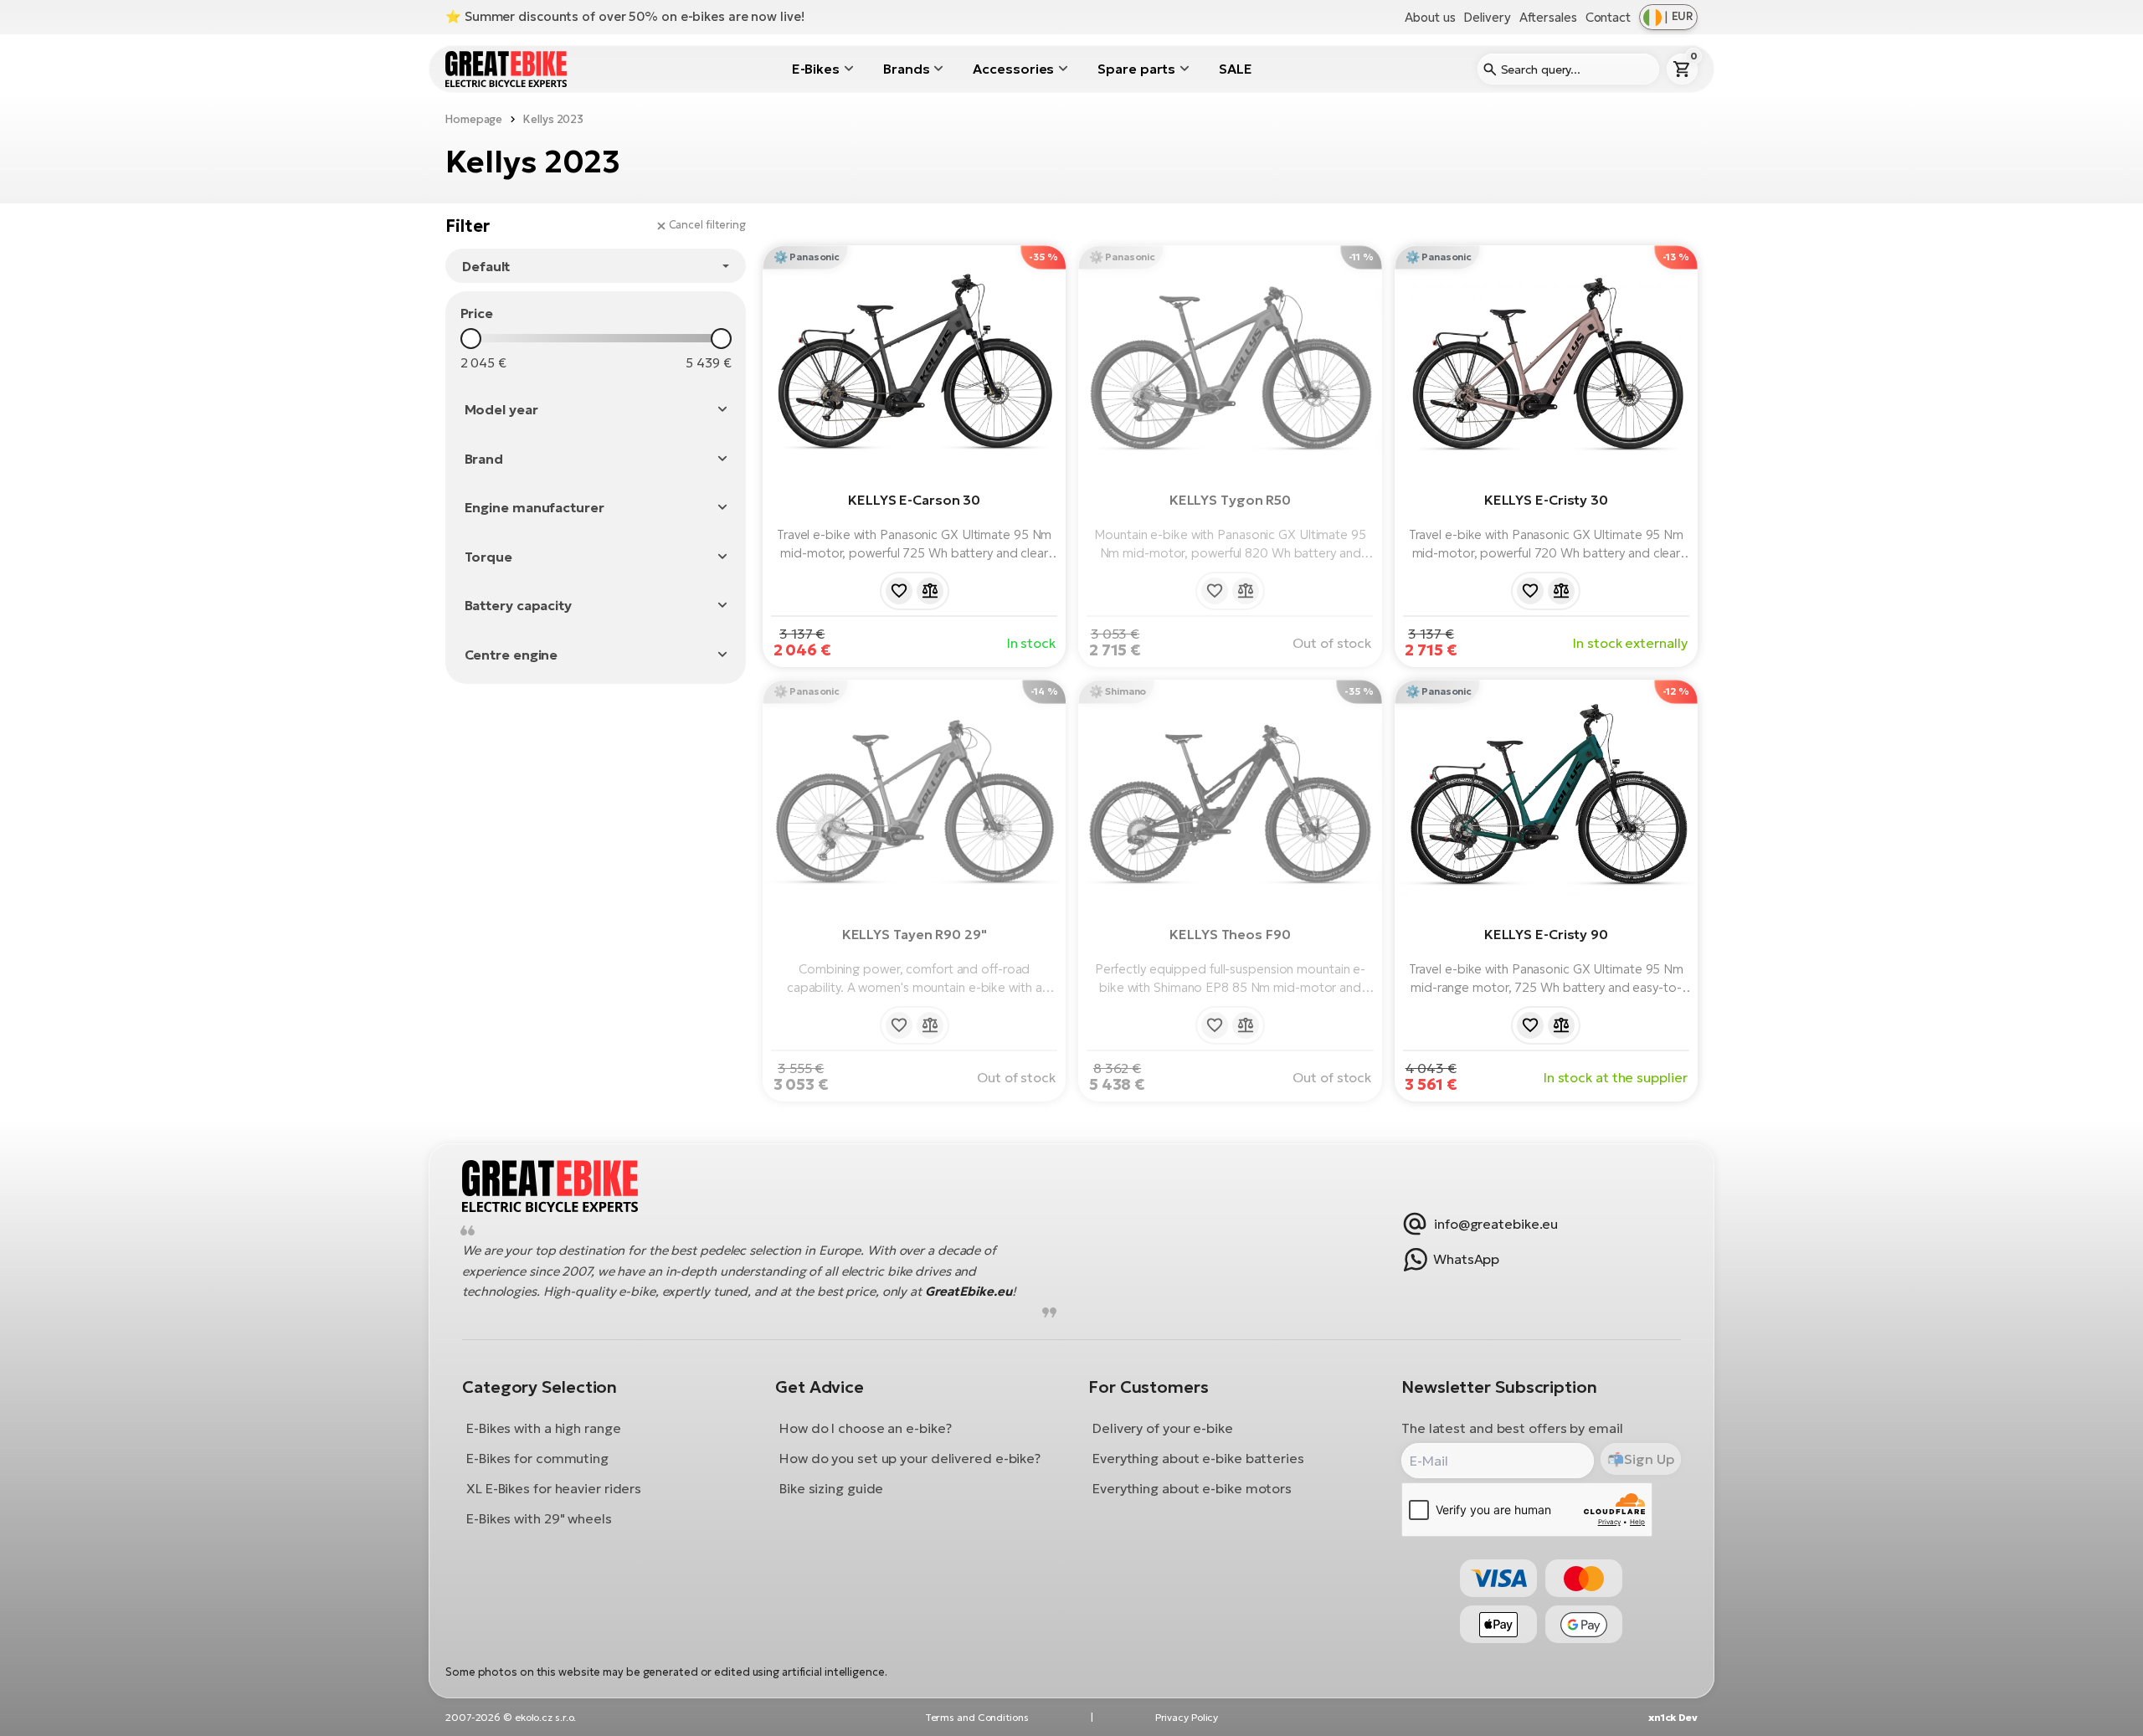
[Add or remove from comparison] (930, 591)
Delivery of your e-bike (1163, 1428)
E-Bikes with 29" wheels (539, 1518)
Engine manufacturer (534, 507)
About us (1430, 17)
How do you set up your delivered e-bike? (910, 1458)
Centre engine (511, 655)
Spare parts (1136, 69)
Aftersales (1548, 17)
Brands (906, 69)
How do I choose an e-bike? (865, 1428)
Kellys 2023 (553, 119)
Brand (484, 459)
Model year (501, 409)
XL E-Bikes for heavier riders (554, 1488)
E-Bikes (816, 69)
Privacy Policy (1187, 1717)
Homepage (474, 119)
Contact (1608, 17)
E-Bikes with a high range (544, 1428)
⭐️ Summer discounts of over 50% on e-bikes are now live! (625, 16)
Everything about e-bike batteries (1198, 1458)
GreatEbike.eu (969, 1291)
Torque (488, 557)
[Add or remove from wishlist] (899, 591)
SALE (1236, 69)
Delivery (1487, 17)
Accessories (1013, 69)
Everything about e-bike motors (1192, 1488)
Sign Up (1649, 1459)
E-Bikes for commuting (537, 1458)
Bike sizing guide (831, 1488)
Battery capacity (518, 605)
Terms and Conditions (977, 1717)
